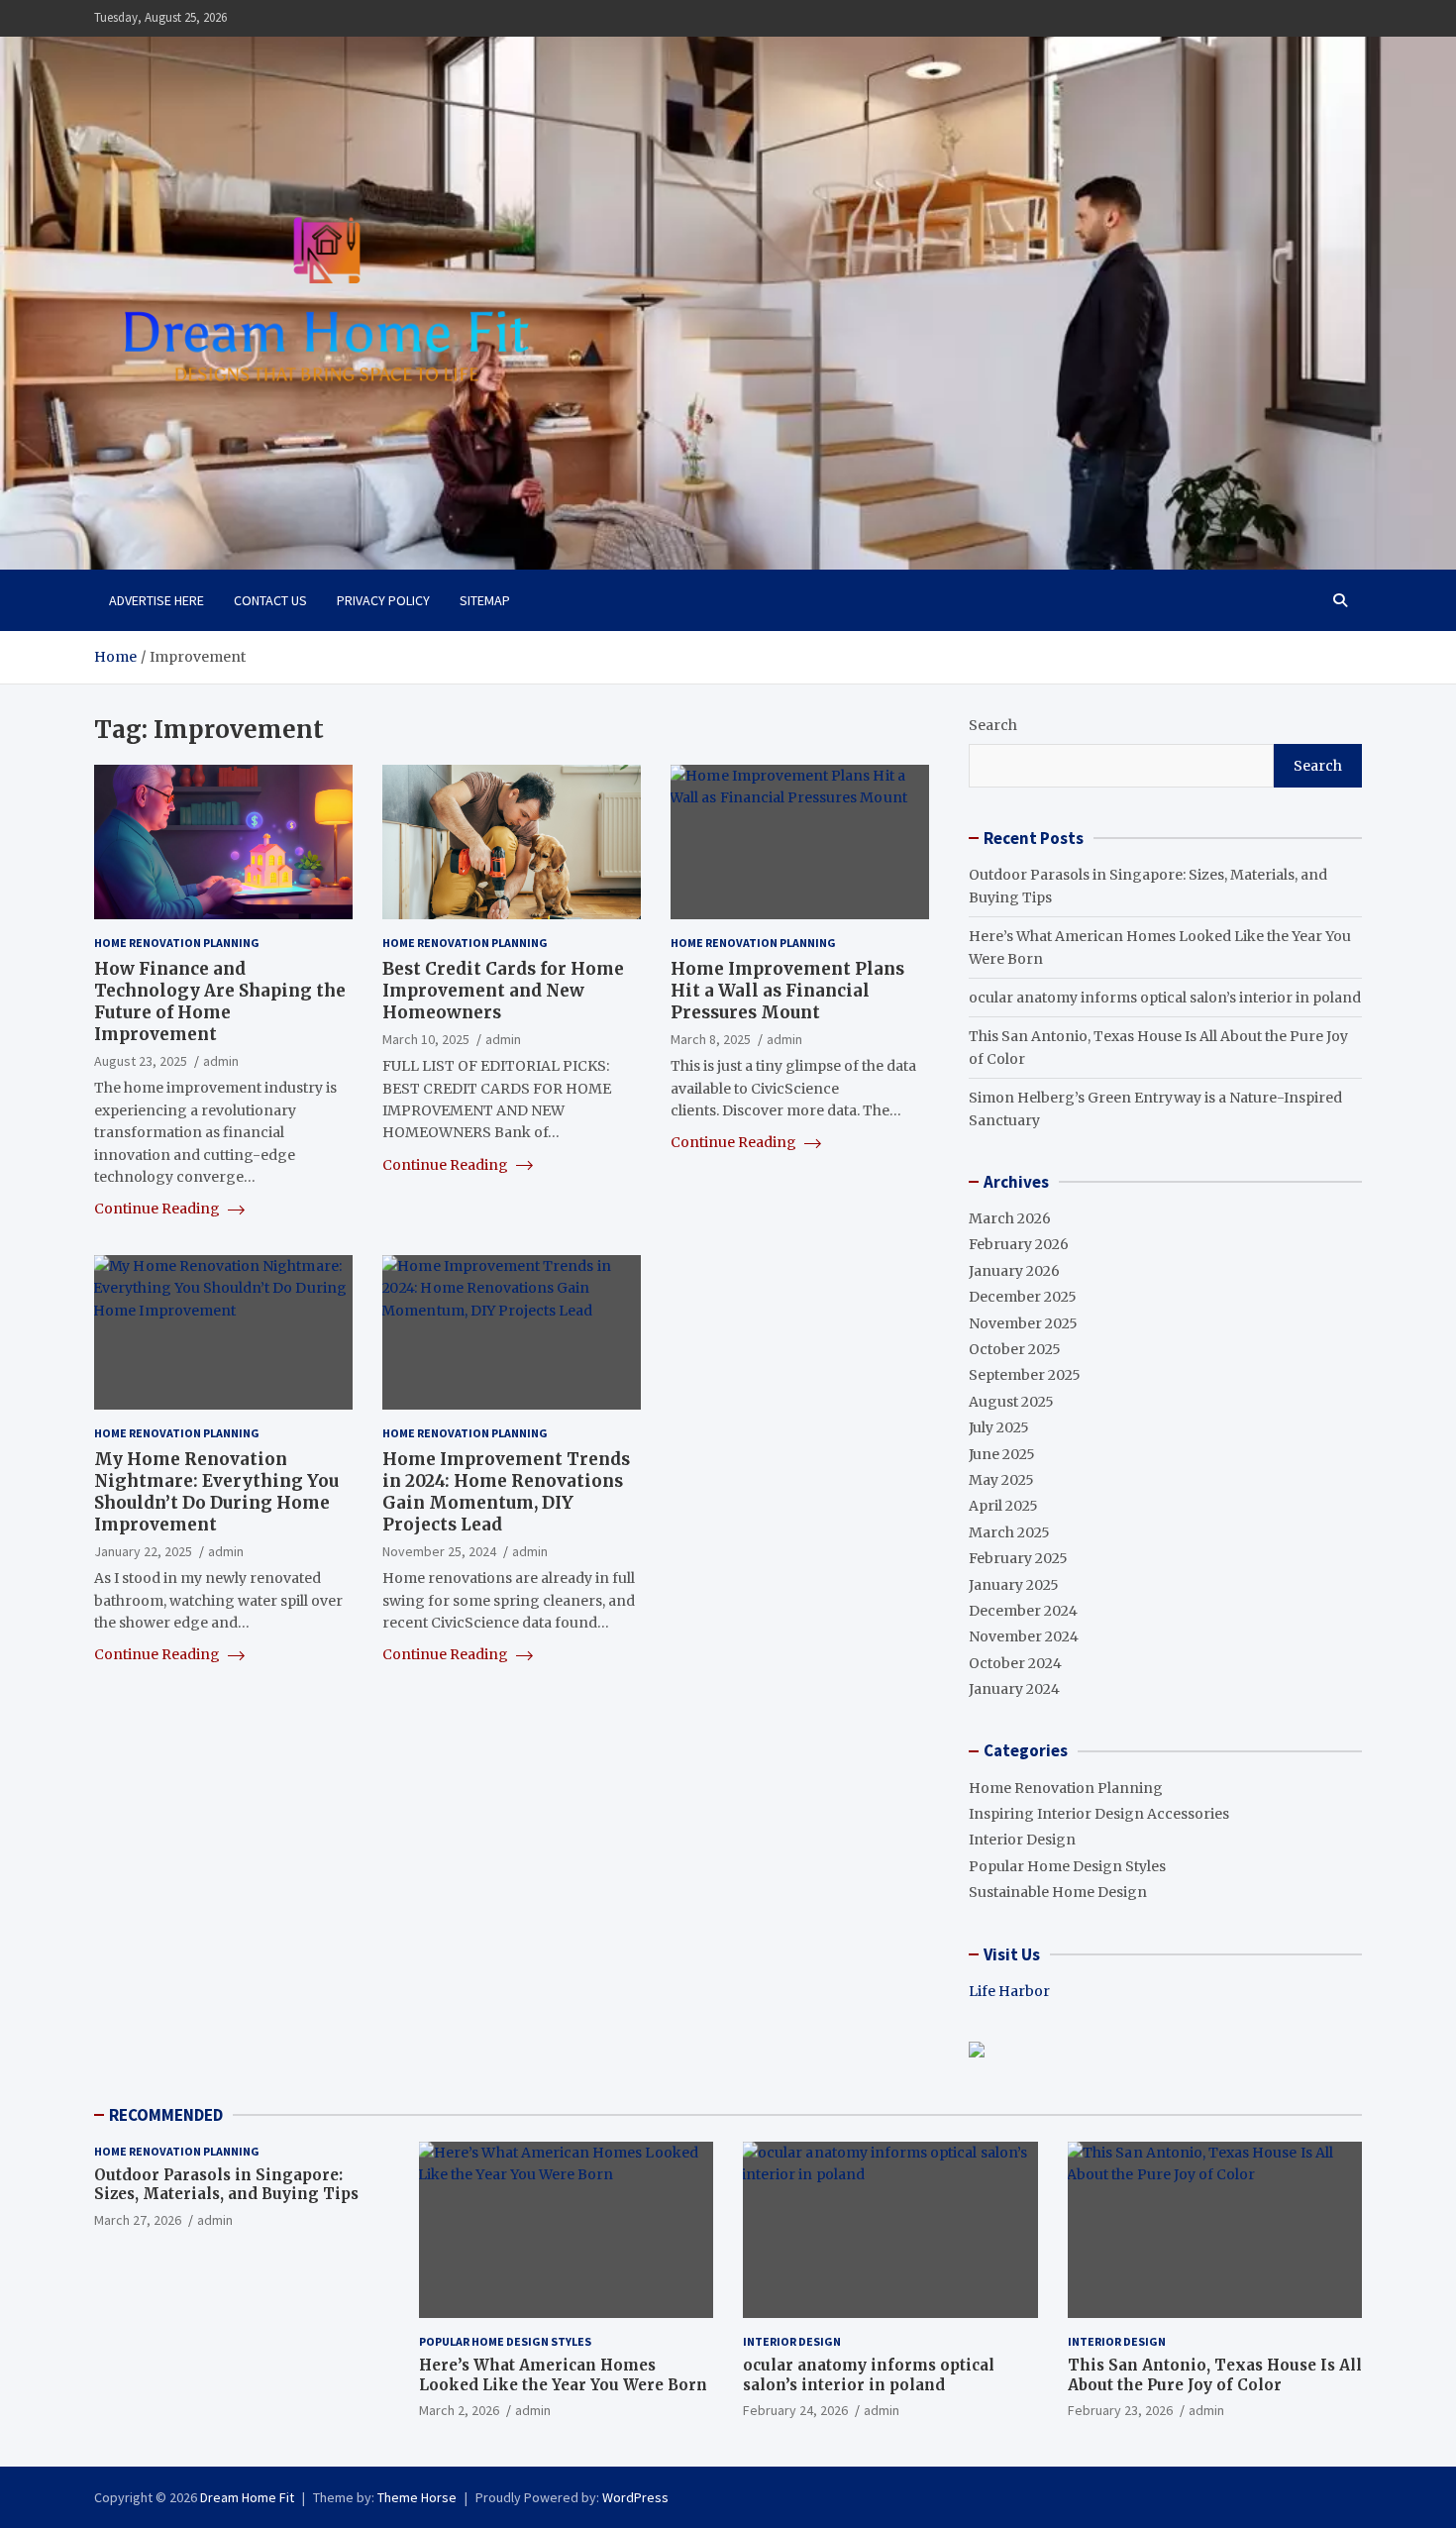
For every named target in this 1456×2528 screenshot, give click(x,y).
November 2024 (1024, 1636)
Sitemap (485, 600)
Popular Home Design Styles (1067, 1866)
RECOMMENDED (166, 2115)
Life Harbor (1009, 1991)
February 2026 (1019, 1244)
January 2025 (1014, 1585)
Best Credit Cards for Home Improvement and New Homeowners (503, 991)
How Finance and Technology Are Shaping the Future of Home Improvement (220, 1001)
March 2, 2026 (459, 2410)
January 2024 (1014, 1689)
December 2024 (1023, 1611)
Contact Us (270, 600)
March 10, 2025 (426, 1039)
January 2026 (1014, 1271)
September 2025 (1025, 1375)
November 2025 (1023, 1323)
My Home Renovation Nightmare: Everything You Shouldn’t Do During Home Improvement (216, 1492)
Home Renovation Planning (177, 943)
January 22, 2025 (143, 1551)
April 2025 (1003, 1506)
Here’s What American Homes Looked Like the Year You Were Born (563, 2375)
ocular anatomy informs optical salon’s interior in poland (1165, 998)
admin (221, 1061)
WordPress (635, 2497)
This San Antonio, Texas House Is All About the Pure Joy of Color (1215, 2375)
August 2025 (1011, 1402)
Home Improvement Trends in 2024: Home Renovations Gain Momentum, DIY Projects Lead (506, 1492)
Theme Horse (417, 2497)
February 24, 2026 (795, 2410)
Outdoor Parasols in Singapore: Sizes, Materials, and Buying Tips (226, 2185)
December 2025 (1023, 1297)
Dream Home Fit (247, 2497)
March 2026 (1010, 1218)
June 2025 (1002, 1454)
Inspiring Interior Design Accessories (1099, 1814)
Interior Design (1022, 1840)
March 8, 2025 (711, 1039)
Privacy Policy (383, 600)
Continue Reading (158, 1209)
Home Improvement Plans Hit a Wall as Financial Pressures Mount (787, 991)
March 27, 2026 (138, 2220)
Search (993, 725)
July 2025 (999, 1427)
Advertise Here (156, 600)
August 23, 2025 (141, 1061)
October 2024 (1015, 1663)
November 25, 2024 (439, 1551)
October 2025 (1015, 1349)
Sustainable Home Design (1058, 1892)
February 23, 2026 (1120, 2410)
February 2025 (1018, 1558)
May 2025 (1001, 1480)
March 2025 (1009, 1532)
